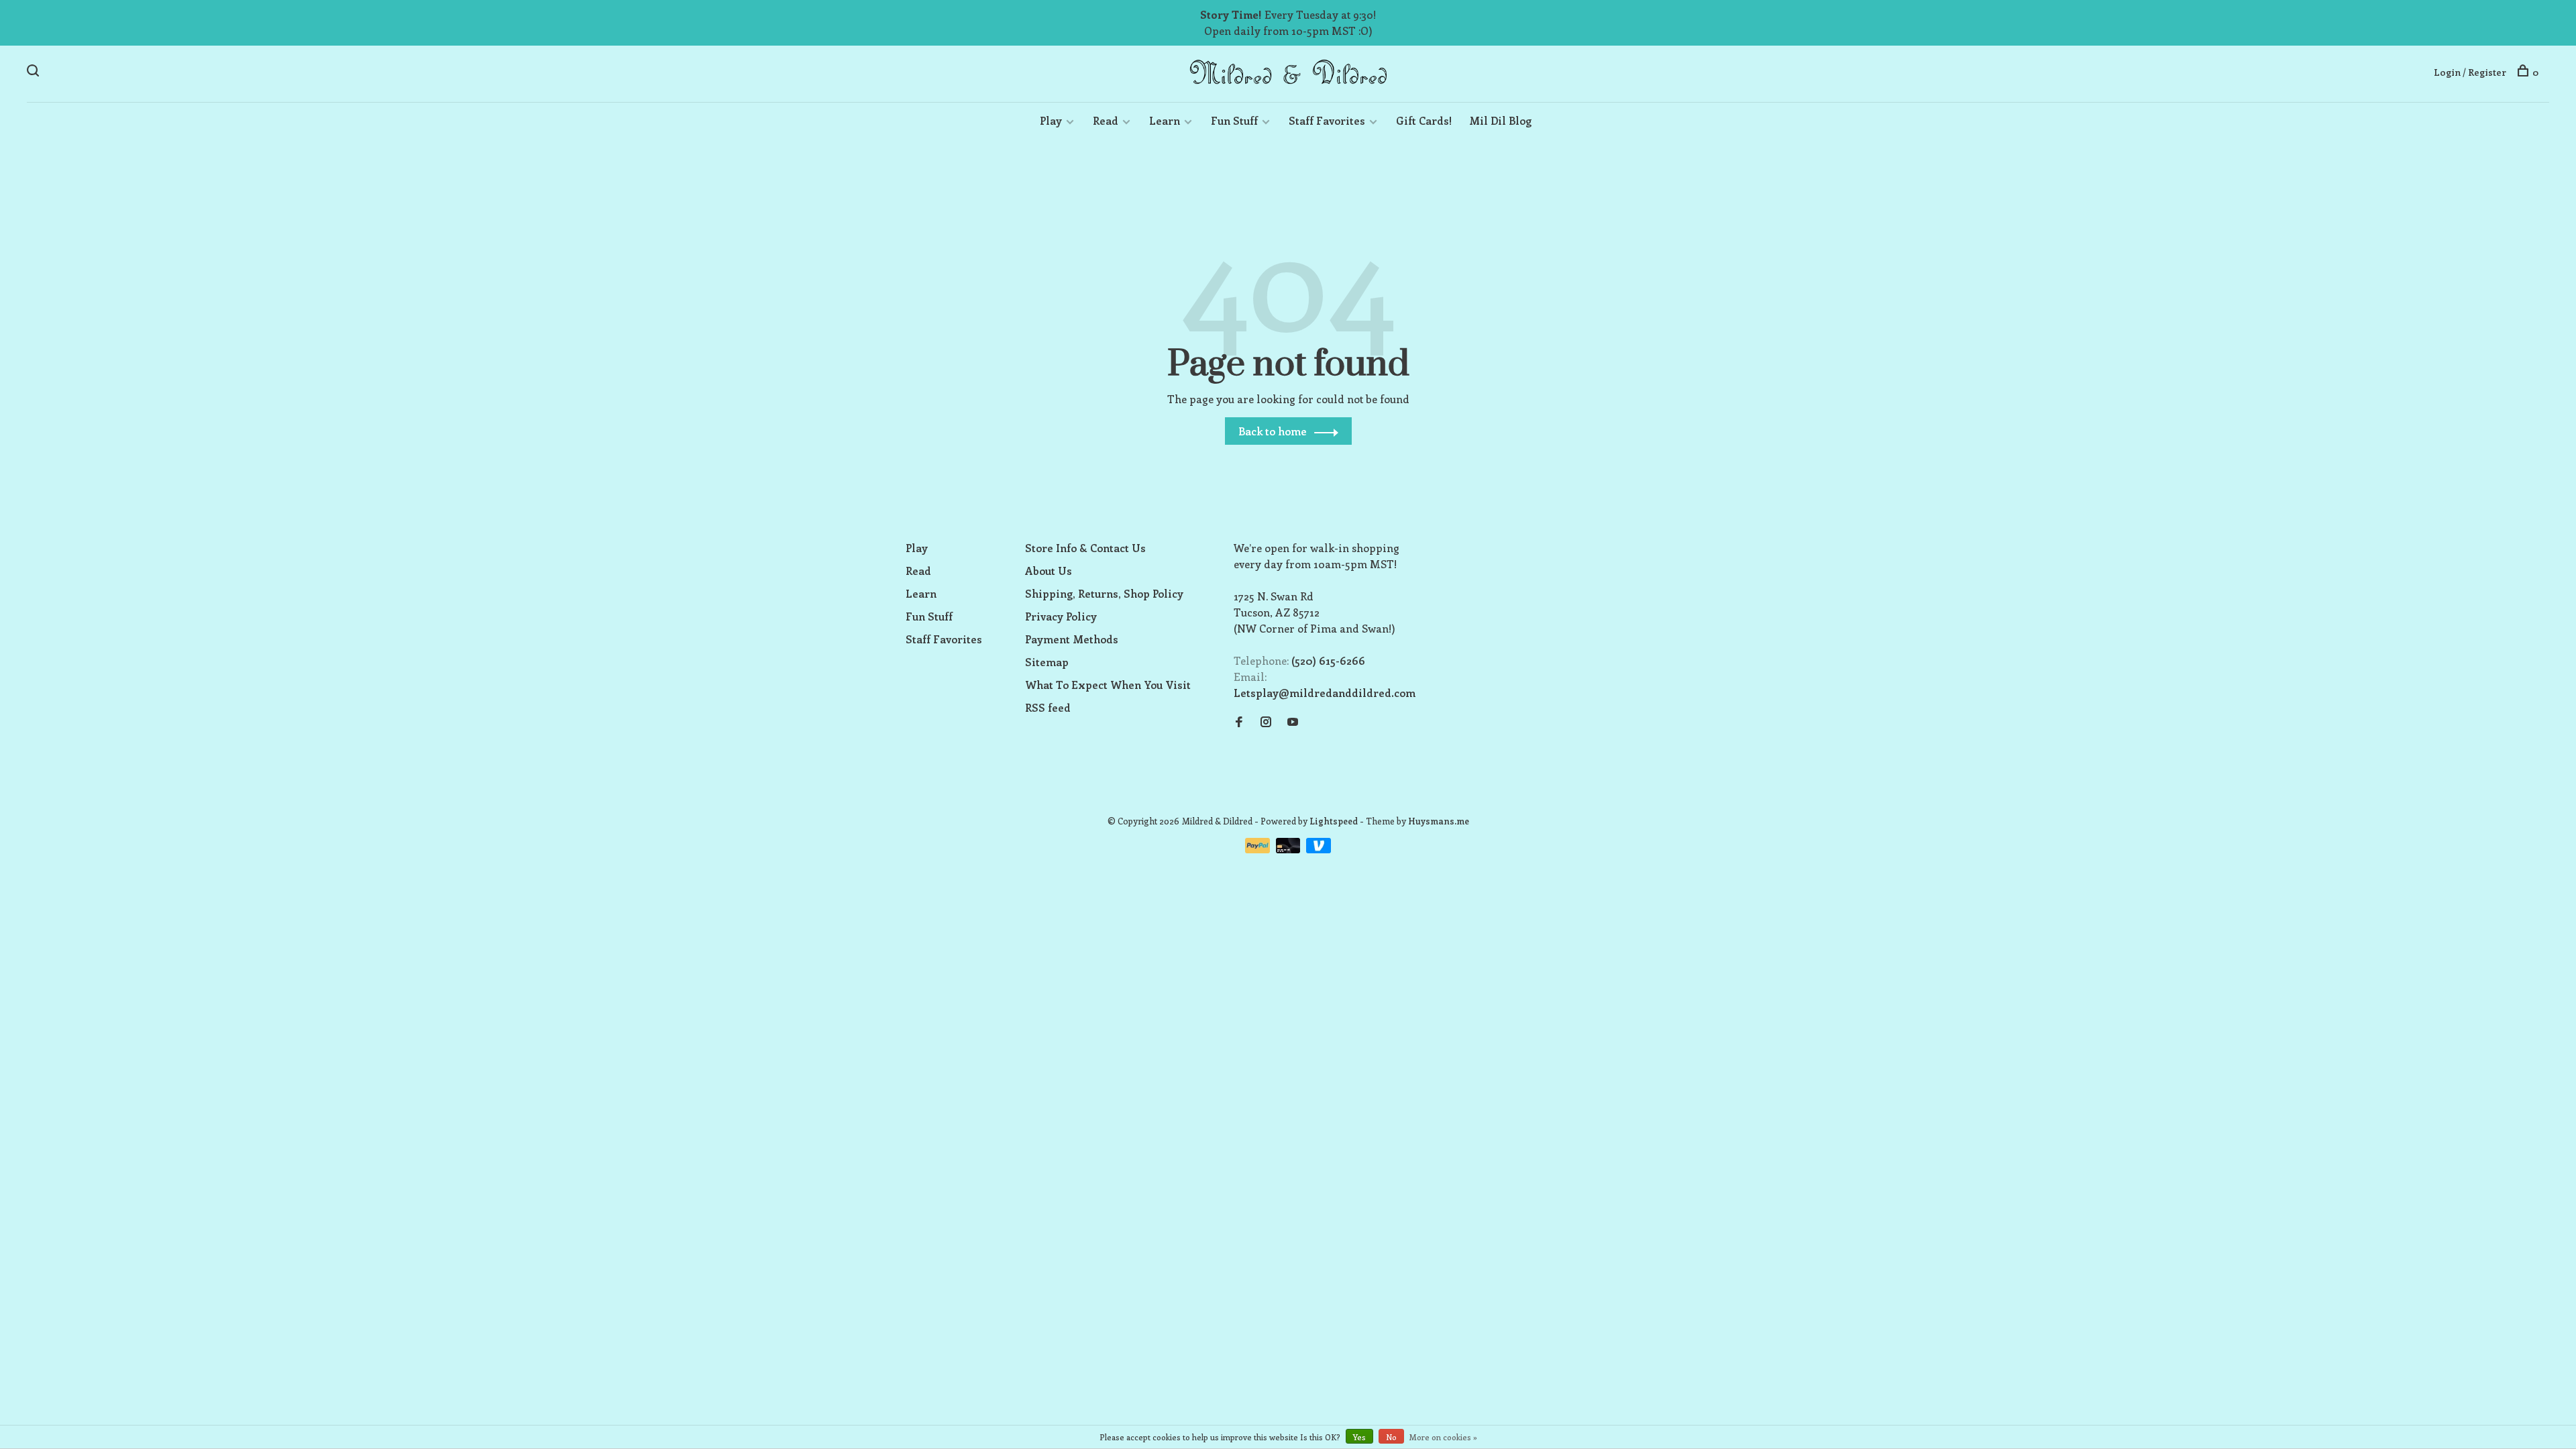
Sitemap (1047, 662)
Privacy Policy (1061, 616)
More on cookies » (1443, 1437)
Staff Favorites (1327, 120)
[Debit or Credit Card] (1290, 849)
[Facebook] (1239, 722)
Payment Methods (1072, 639)
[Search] (35, 72)
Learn (1165, 120)
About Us (1049, 571)
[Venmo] (1319, 849)
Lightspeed (1334, 821)
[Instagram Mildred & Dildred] (1266, 722)
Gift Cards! (1424, 120)
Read (1106, 120)
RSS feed (1048, 707)
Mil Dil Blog (1500, 120)
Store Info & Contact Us (1085, 548)
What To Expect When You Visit (1108, 685)
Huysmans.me (1439, 821)
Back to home (1273, 431)
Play (1051, 120)
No (1391, 1437)
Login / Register (2470, 72)
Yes (1359, 1437)
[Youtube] (1293, 722)
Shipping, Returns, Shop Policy (1104, 593)
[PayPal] (1259, 849)
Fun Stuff (1234, 120)
